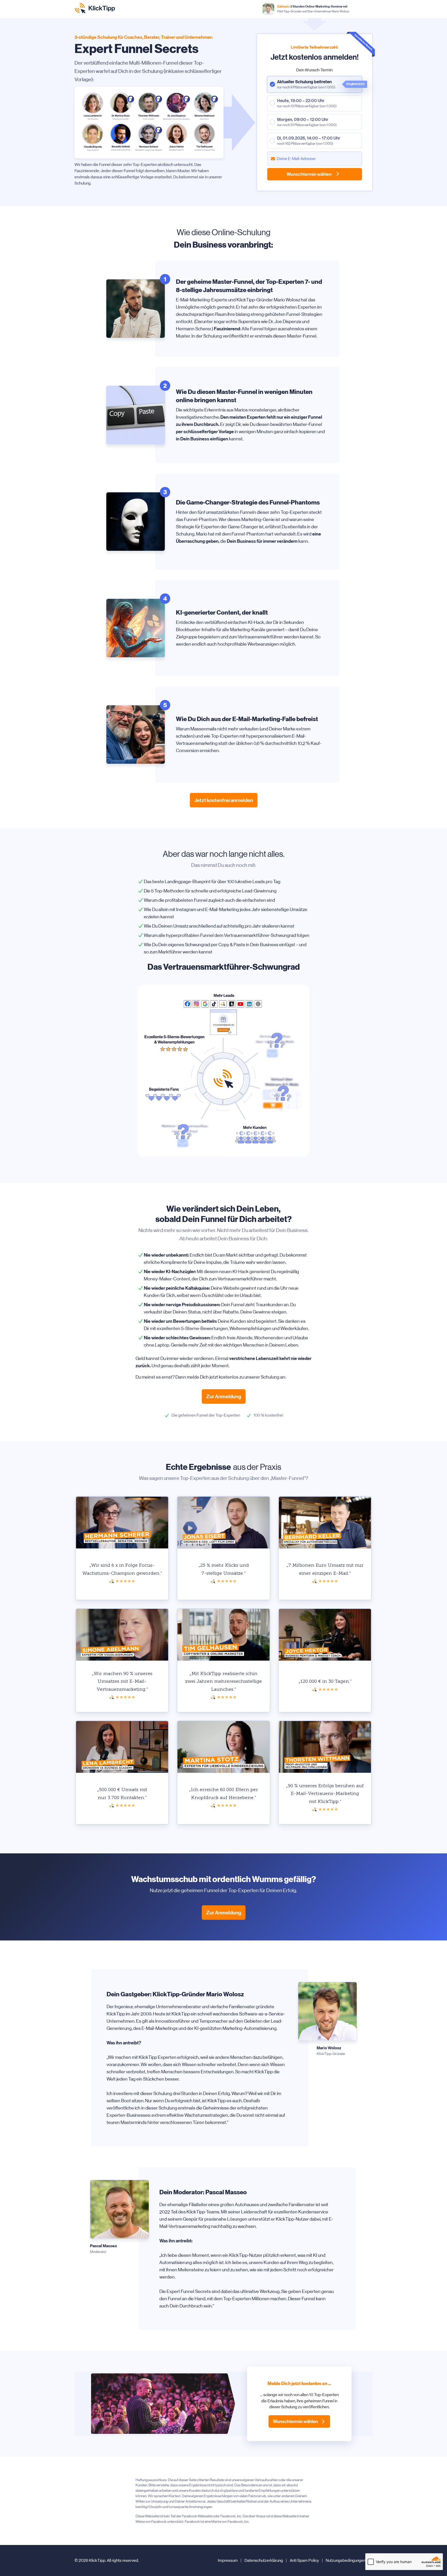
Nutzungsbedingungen (346, 2560)
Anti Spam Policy (304, 2560)
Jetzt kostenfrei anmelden (224, 800)
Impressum (228, 2560)
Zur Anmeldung (224, 1396)
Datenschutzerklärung (264, 2560)
